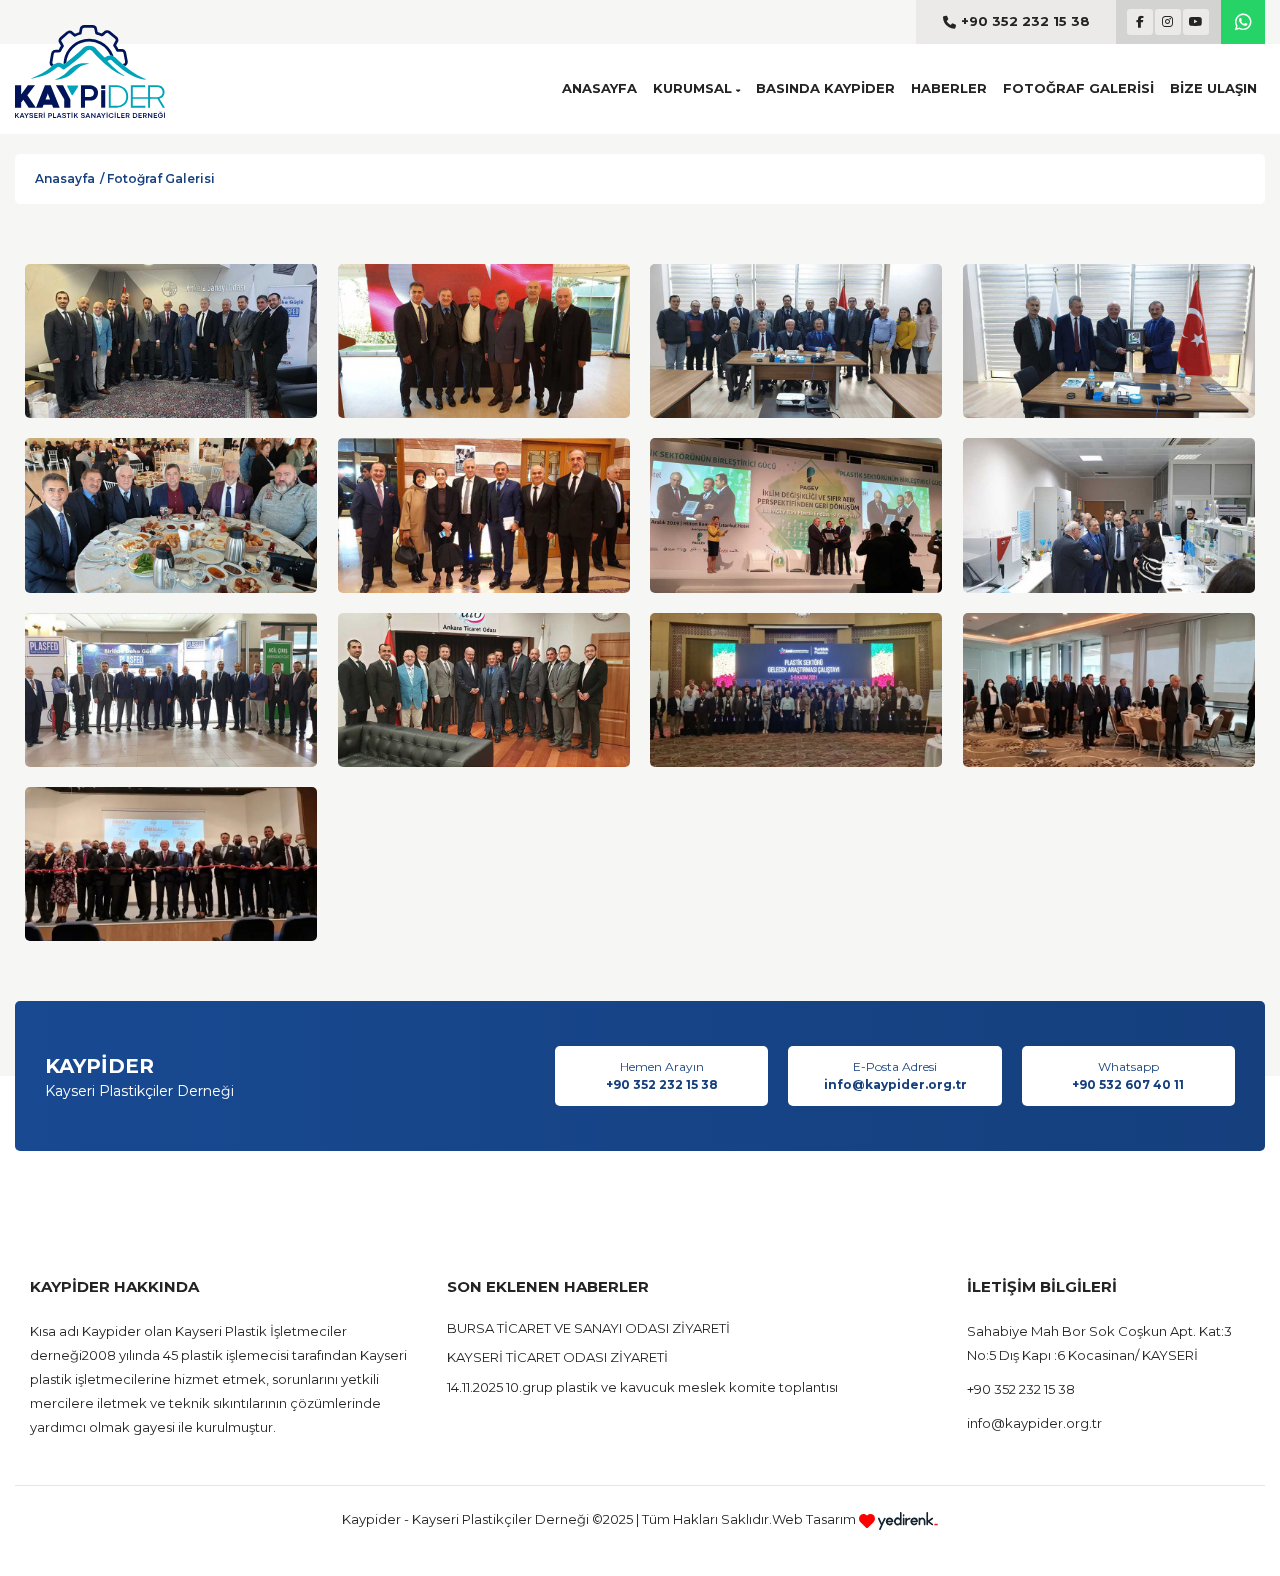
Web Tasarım (815, 1519)
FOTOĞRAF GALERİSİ (1078, 88)
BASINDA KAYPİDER (825, 88)
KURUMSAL (694, 88)
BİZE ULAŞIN (1213, 88)
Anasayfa (65, 178)
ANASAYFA (599, 88)
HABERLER (949, 88)
